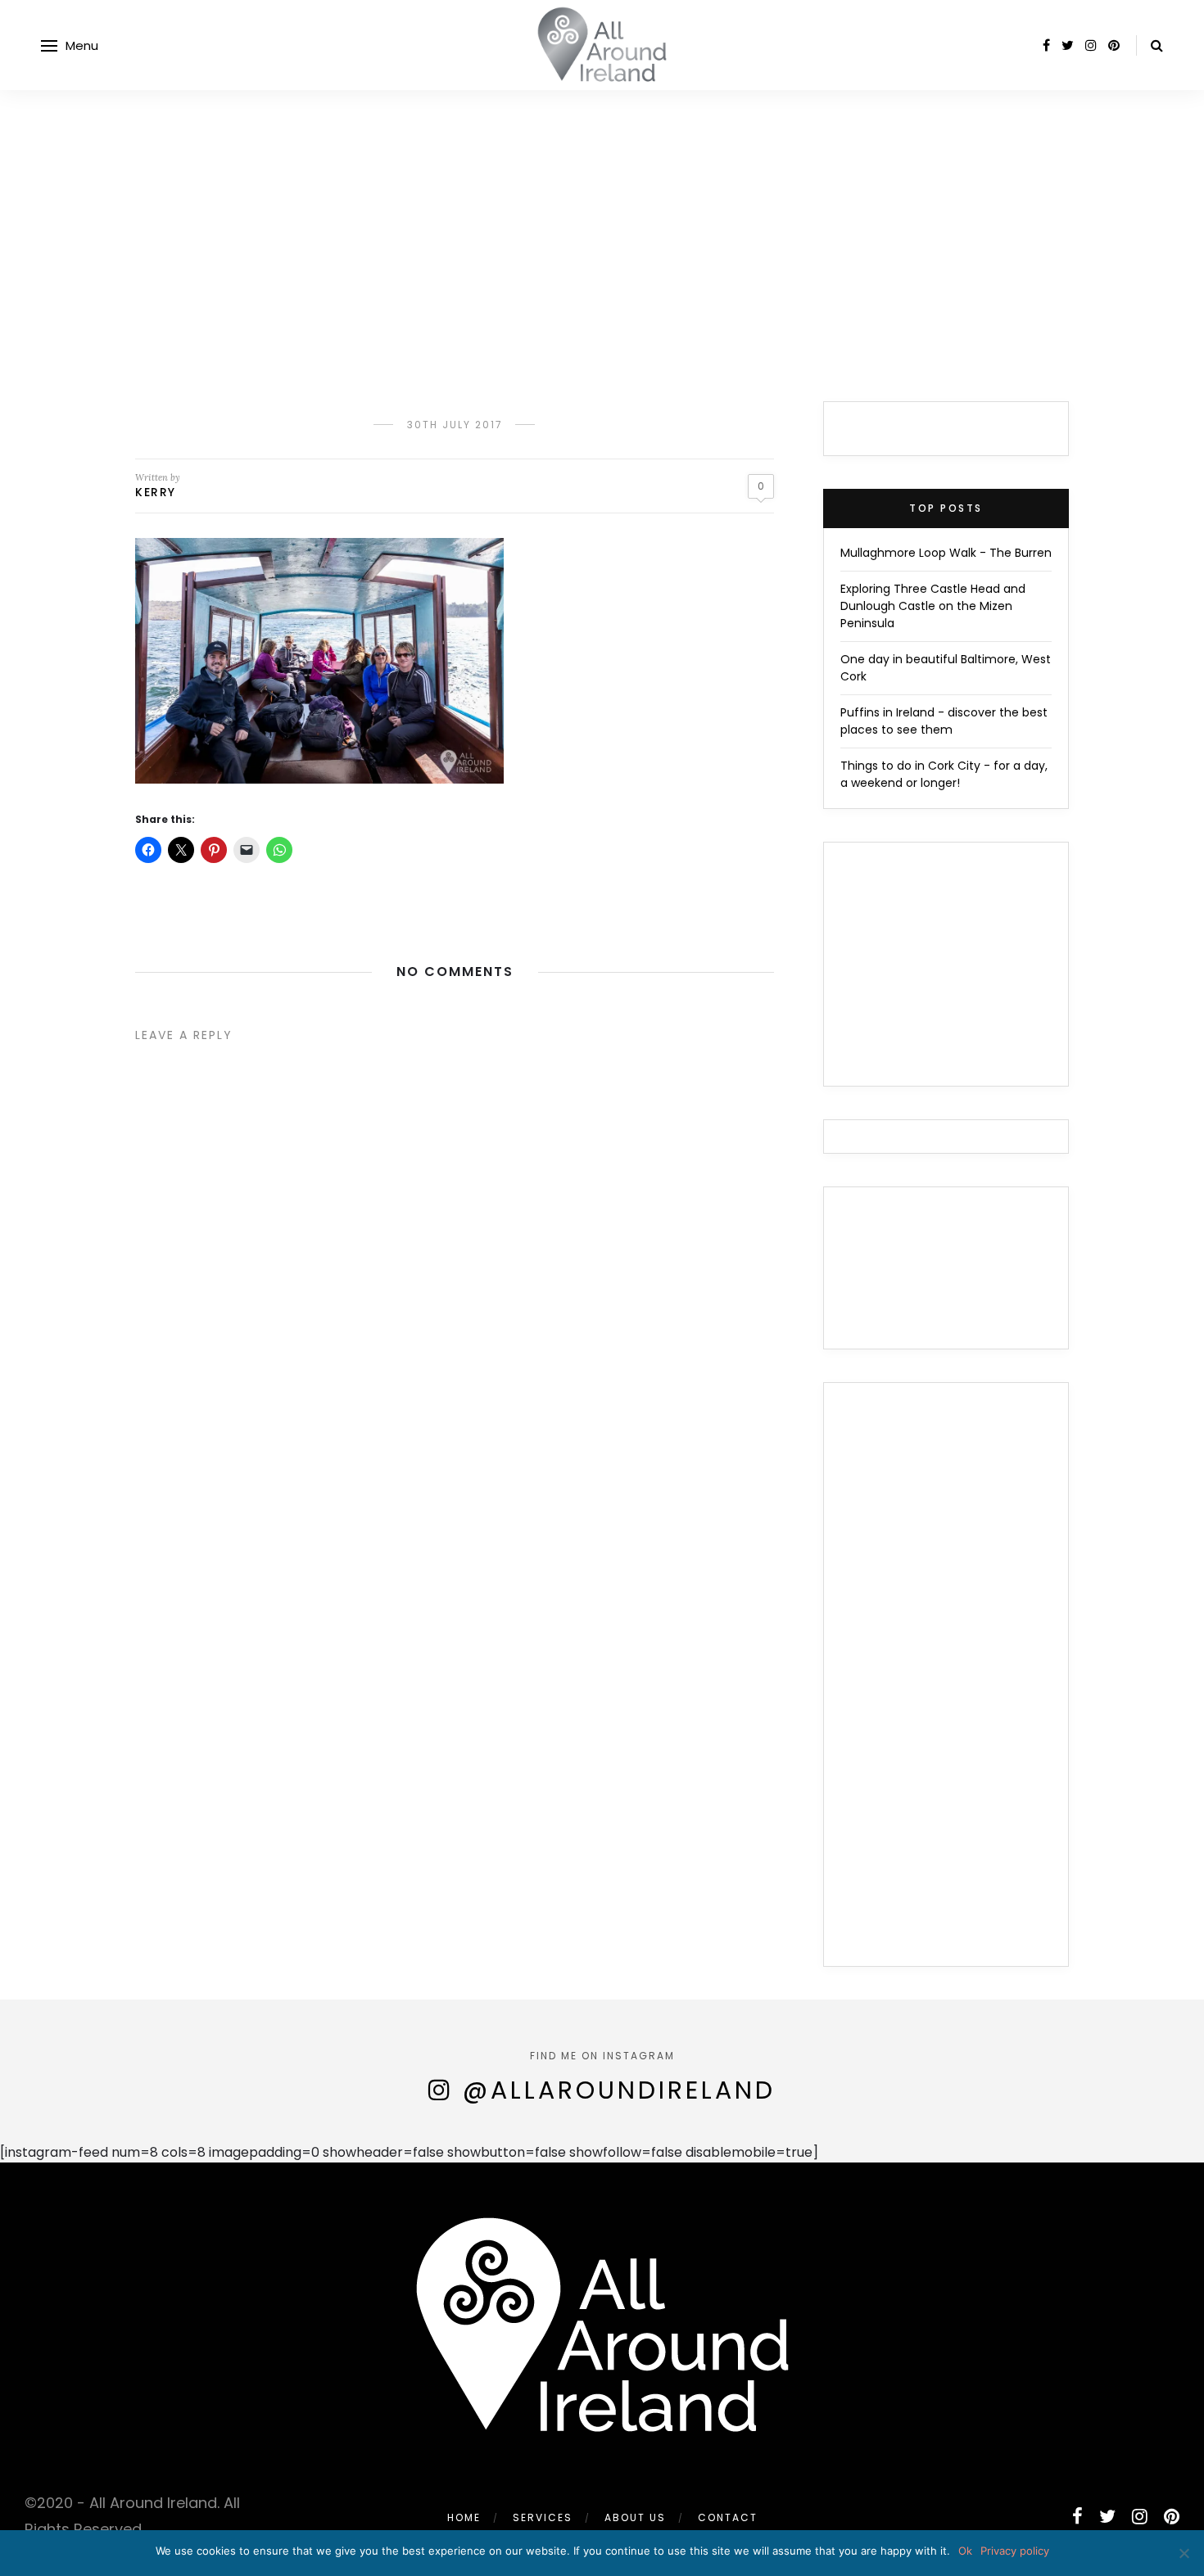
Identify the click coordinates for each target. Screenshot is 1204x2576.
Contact (728, 2517)
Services (543, 2517)
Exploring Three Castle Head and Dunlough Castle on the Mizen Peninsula (933, 606)
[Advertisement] (602, 213)
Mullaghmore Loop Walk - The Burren (946, 553)
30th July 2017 (455, 425)
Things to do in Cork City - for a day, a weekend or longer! (944, 774)
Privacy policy (1015, 2551)
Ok (965, 2551)
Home (464, 2517)
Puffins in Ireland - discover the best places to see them (944, 721)
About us (635, 2517)
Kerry (156, 492)
